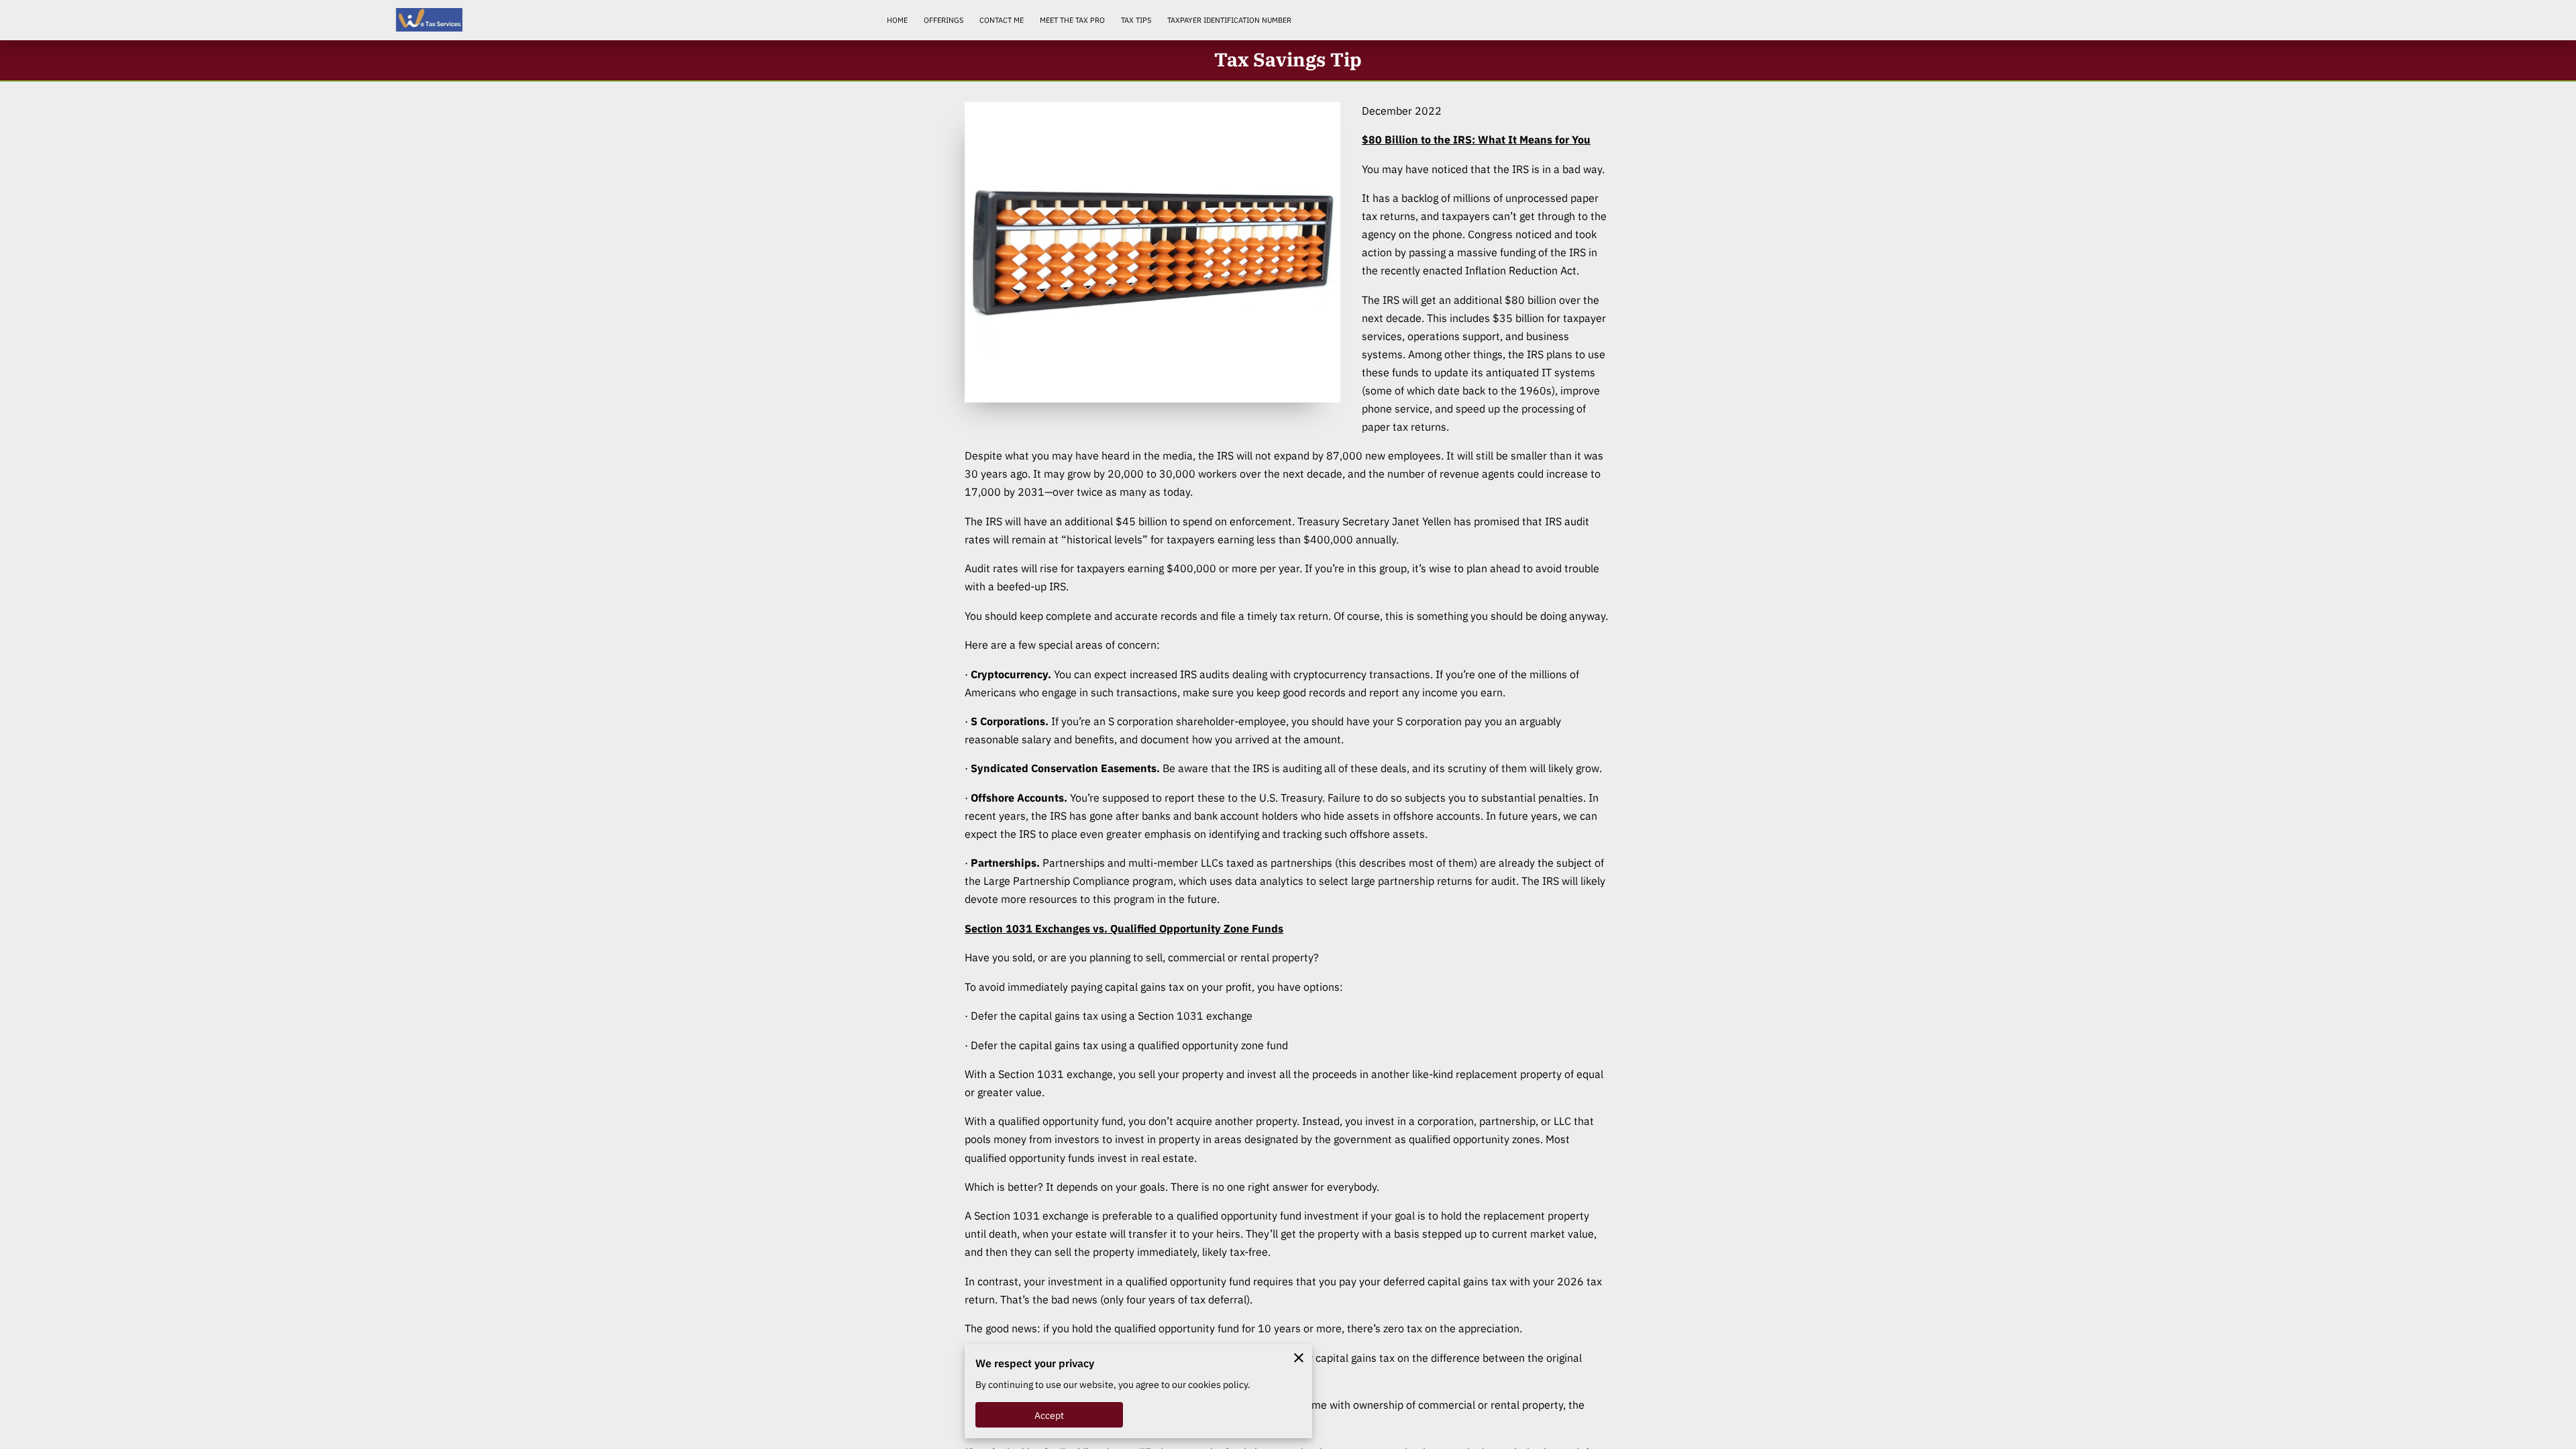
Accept (1050, 1415)
